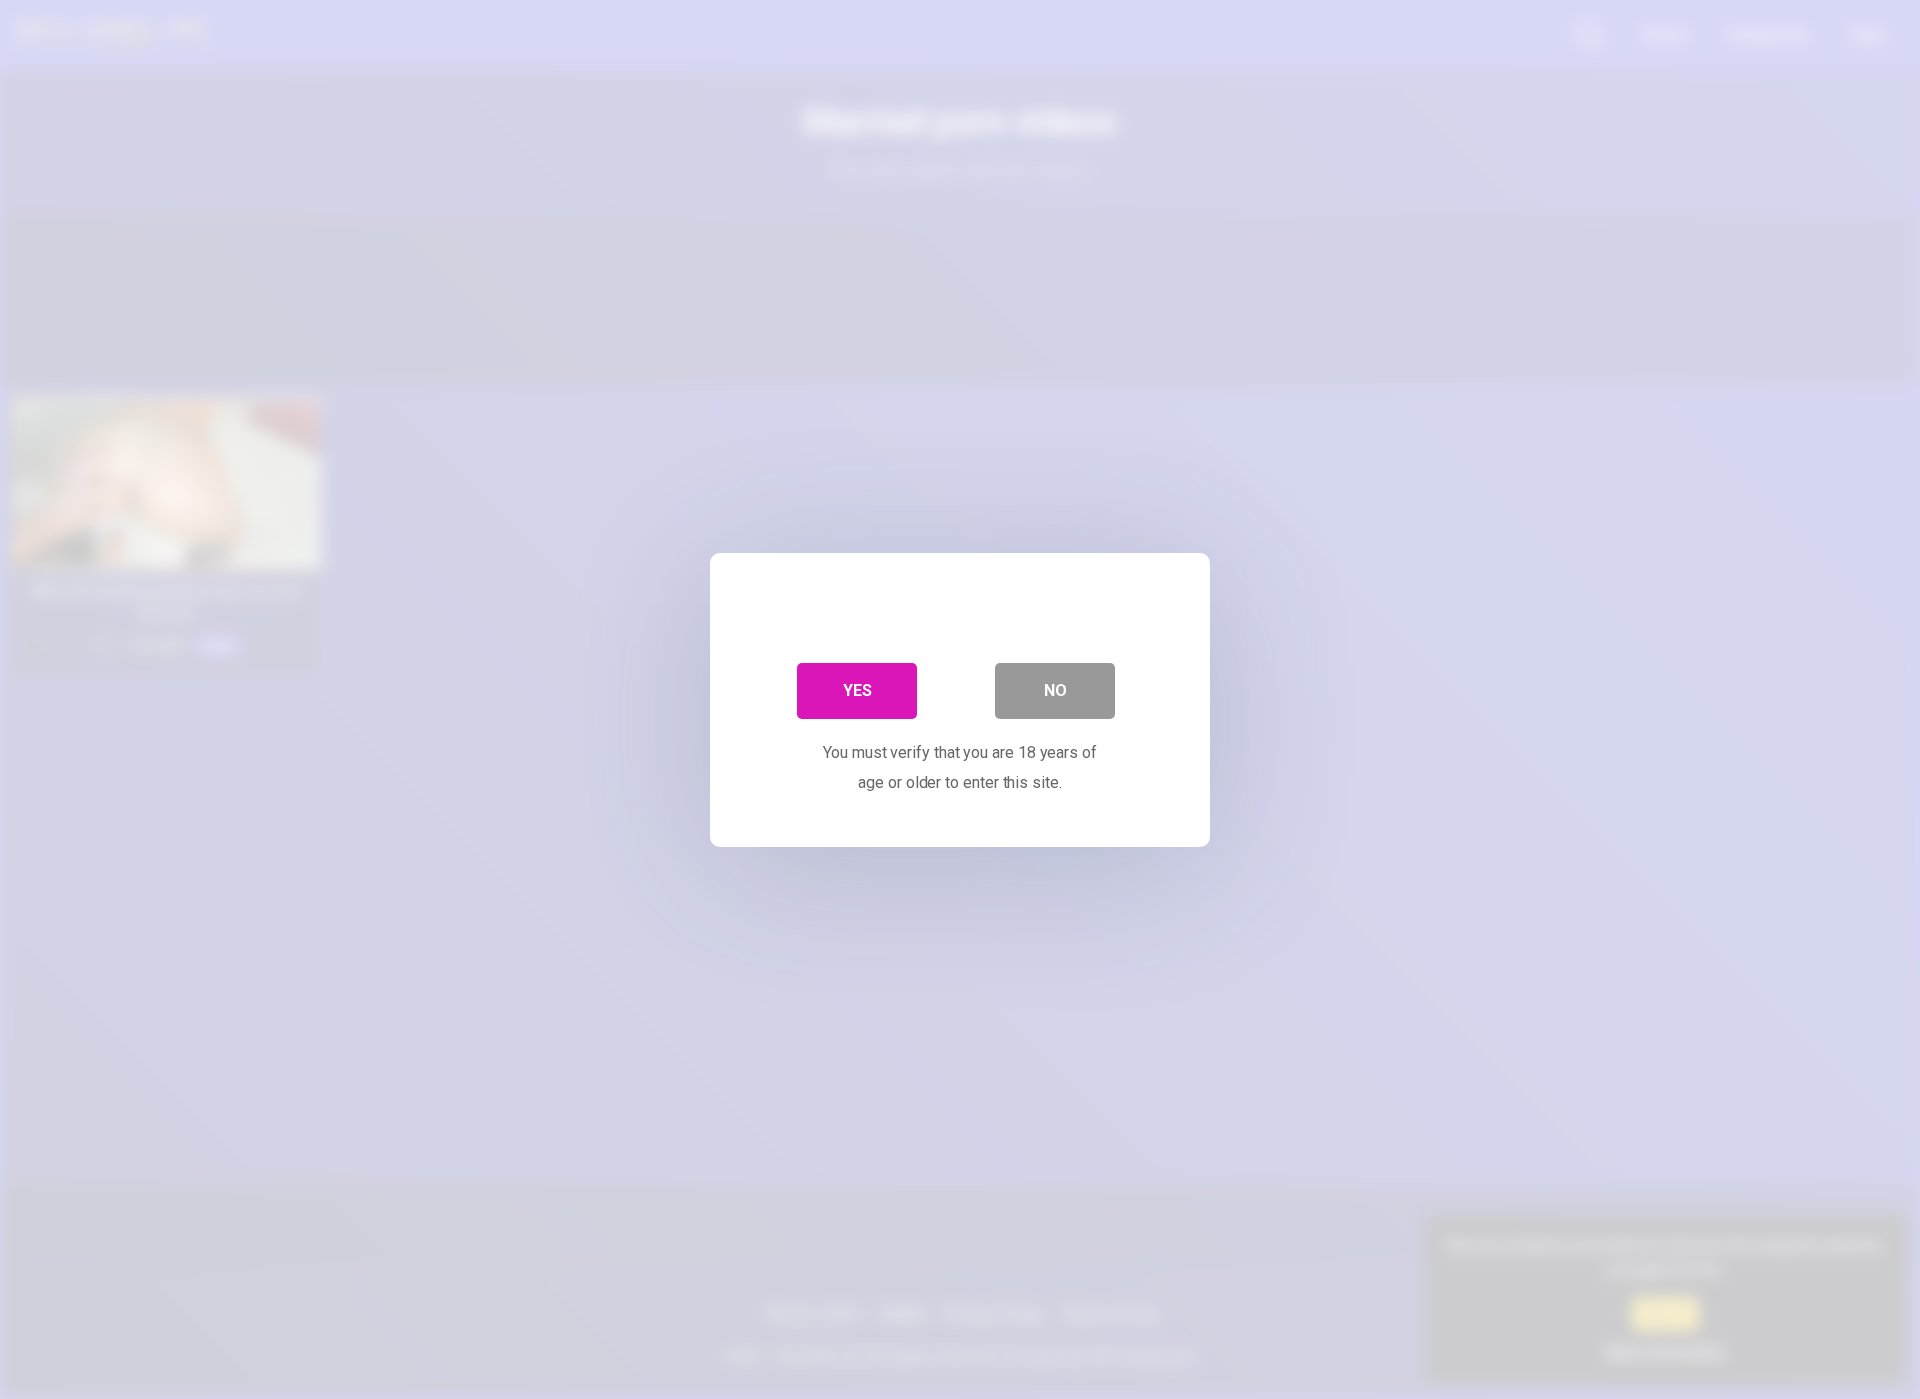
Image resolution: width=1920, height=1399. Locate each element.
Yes (857, 689)
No (1055, 689)
